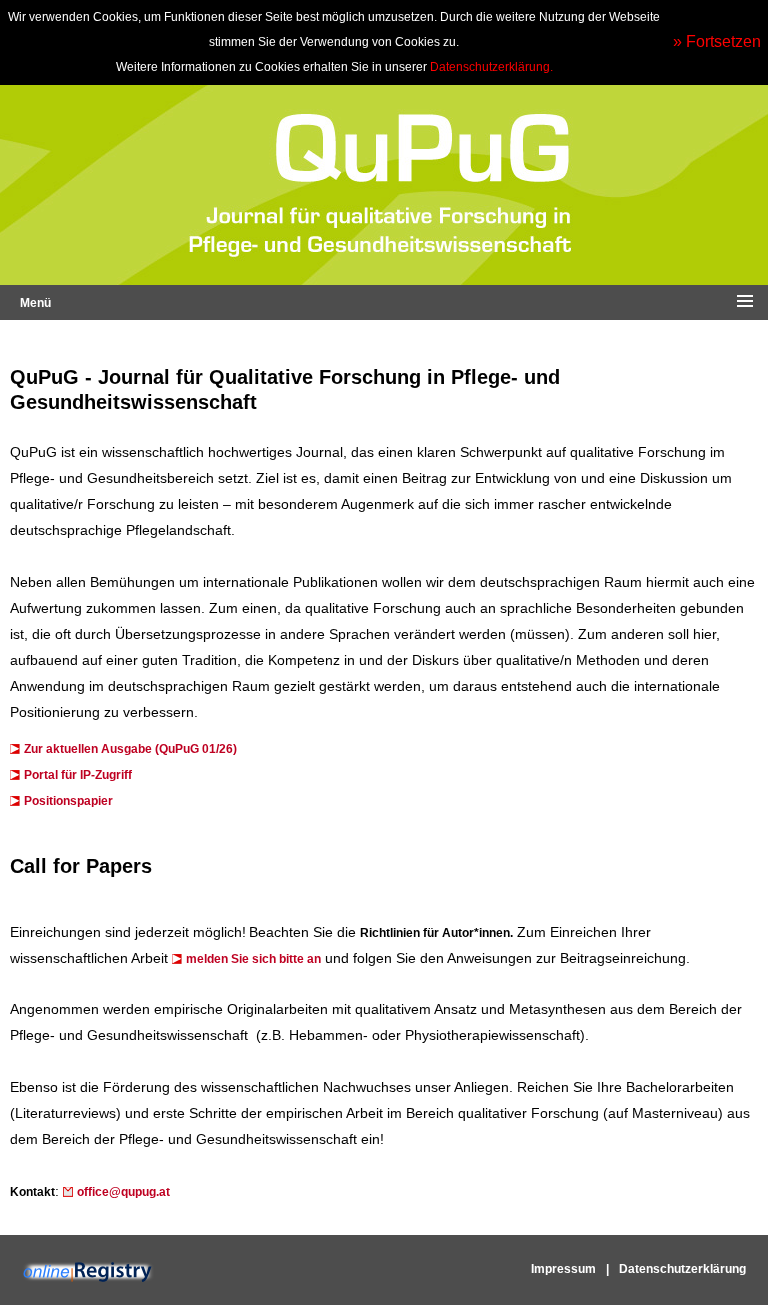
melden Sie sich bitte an (253, 959)
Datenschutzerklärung (682, 1269)
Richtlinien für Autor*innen (435, 933)
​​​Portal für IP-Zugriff (78, 775)
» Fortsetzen (717, 41)
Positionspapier (68, 801)
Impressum (563, 1269)
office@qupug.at (123, 1192)
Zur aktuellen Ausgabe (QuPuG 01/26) (130, 749)
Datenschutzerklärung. (491, 67)
